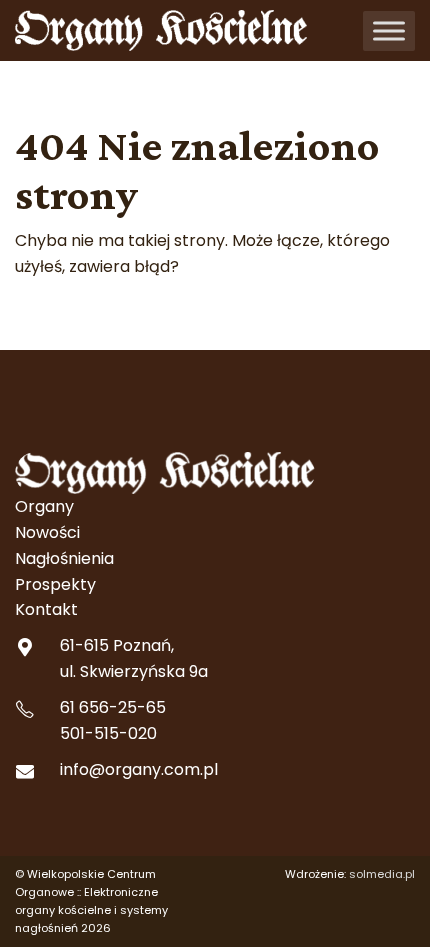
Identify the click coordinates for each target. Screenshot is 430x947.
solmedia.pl (382, 874)
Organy (44, 506)
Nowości (47, 532)
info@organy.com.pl (139, 769)
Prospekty (55, 584)
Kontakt (46, 609)
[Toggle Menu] (389, 30)
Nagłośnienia (64, 558)
